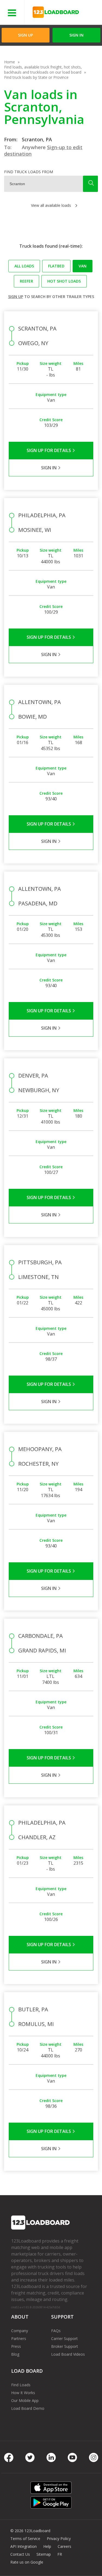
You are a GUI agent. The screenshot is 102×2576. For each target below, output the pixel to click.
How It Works (23, 2393)
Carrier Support (64, 2338)
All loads (24, 266)
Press (16, 2346)
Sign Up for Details (49, 450)
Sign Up (25, 35)
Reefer (27, 281)
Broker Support (65, 2346)
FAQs (56, 2331)
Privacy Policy (59, 2539)
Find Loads (21, 2385)
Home (10, 62)
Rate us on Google (27, 2562)
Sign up (16, 297)
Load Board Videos (68, 2354)
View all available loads (51, 205)
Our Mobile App (25, 2400)
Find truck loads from (29, 172)
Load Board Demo (28, 2408)
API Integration (24, 2546)
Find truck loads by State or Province (36, 77)
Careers (64, 2546)
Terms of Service (25, 2539)
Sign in (76, 35)
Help (47, 2546)
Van (83, 266)
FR (60, 2554)
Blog (15, 2354)
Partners (19, 2338)
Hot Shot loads (64, 281)
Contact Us (20, 2554)
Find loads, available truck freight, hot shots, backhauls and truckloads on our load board (43, 70)
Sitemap (44, 2554)
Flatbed (56, 266)
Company (20, 2331)
